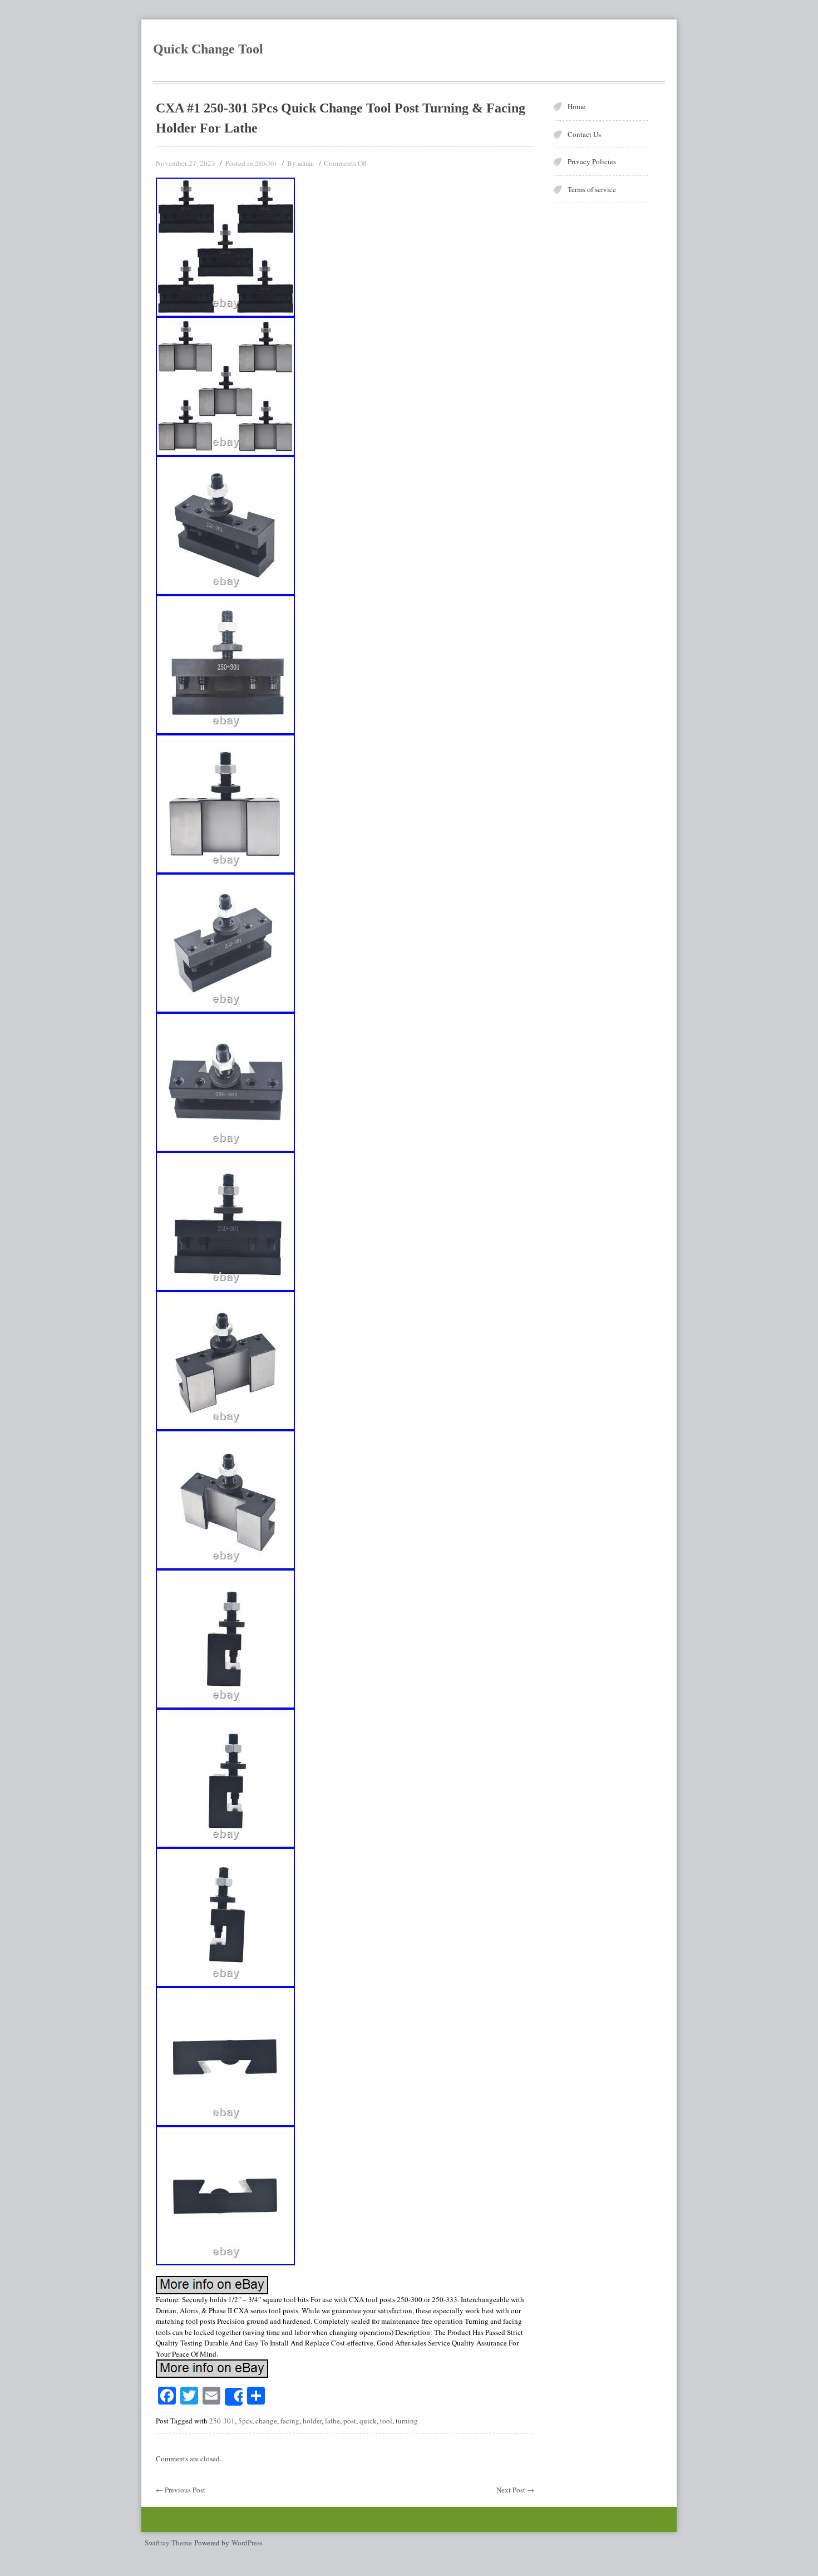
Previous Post (181, 2490)
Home (576, 106)
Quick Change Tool (208, 49)
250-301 (266, 163)
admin (306, 163)
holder (312, 2421)
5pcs (245, 2421)
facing (290, 2421)
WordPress (247, 2543)
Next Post (515, 2490)
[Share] (234, 2397)
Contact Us (584, 134)
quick (368, 2421)
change (266, 2421)
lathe (332, 2421)
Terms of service (592, 189)
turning (407, 2421)
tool (386, 2421)
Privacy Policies (592, 161)
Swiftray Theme (169, 2543)
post (350, 2421)
